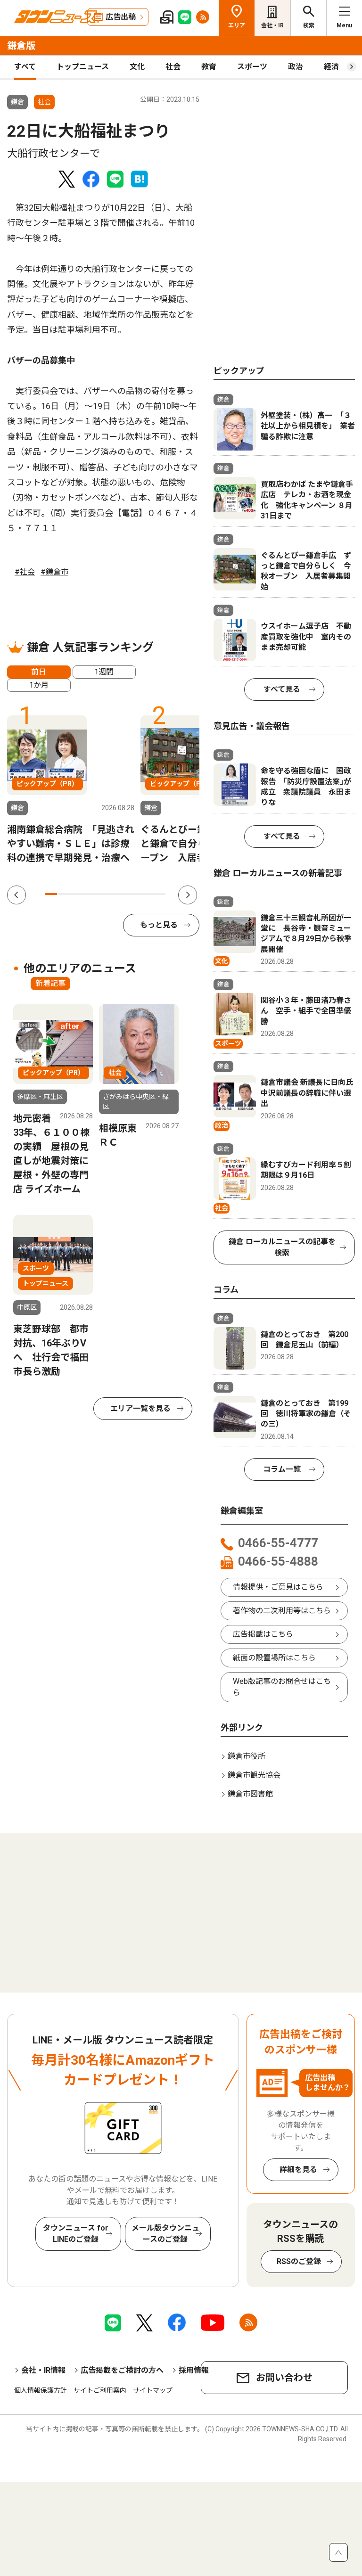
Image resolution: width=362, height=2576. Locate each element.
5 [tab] (99, 894)
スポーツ (252, 67)
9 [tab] (148, 894)
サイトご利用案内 (100, 2390)
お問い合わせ (284, 2378)
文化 (137, 67)
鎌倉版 (21, 46)
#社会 (25, 572)
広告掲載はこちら (263, 1634)
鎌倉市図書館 (250, 1794)
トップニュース (83, 67)
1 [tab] (51, 894)
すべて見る (282, 689)
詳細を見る (298, 2170)
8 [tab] (135, 894)
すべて (25, 67)
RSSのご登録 (299, 2261)
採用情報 (194, 2370)
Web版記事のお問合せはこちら (282, 1687)
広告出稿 (121, 17)
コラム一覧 (282, 1469)
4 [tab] (87, 894)
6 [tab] (111, 894)
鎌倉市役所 (247, 1756)
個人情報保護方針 (41, 2390)
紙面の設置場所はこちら (274, 1658)
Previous (16, 895)
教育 (209, 67)
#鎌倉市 (54, 572)
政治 (296, 67)
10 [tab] (159, 894)
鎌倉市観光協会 (254, 1775)
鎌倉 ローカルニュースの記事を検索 (282, 1247)
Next (188, 895)
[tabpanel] (71, 790)
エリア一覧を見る (140, 1408)
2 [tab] (63, 894)
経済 (331, 67)
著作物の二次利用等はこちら (282, 1611)
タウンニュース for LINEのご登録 (76, 2234)
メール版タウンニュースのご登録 (165, 2234)
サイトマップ (153, 2390)
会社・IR (272, 25)
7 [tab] (123, 894)
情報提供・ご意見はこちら (278, 1587)
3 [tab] (75, 894)
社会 (173, 67)
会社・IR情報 (43, 2370)
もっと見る (159, 925)
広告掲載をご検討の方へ (122, 2370)
